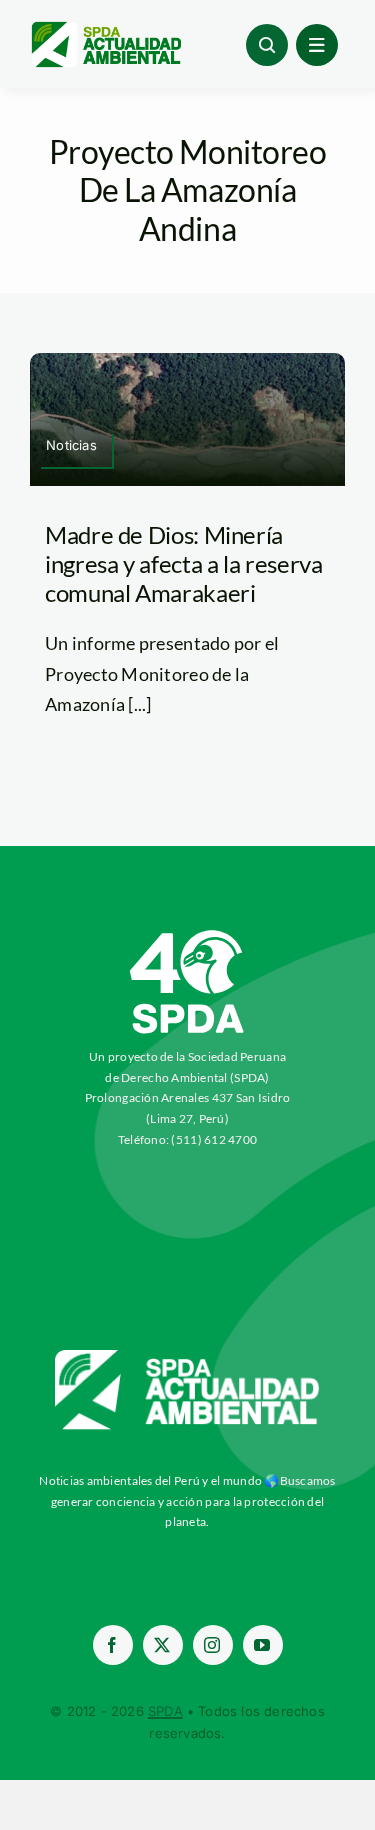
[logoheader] (105, 29)
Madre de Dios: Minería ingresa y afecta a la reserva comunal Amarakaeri (184, 563)
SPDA (165, 1711)
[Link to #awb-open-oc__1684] (317, 45)
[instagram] (213, 1645)
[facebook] (113, 1645)
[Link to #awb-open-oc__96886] (267, 45)
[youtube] (263, 1645)
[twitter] (163, 1645)
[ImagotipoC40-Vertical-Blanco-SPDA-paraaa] (188, 935)
